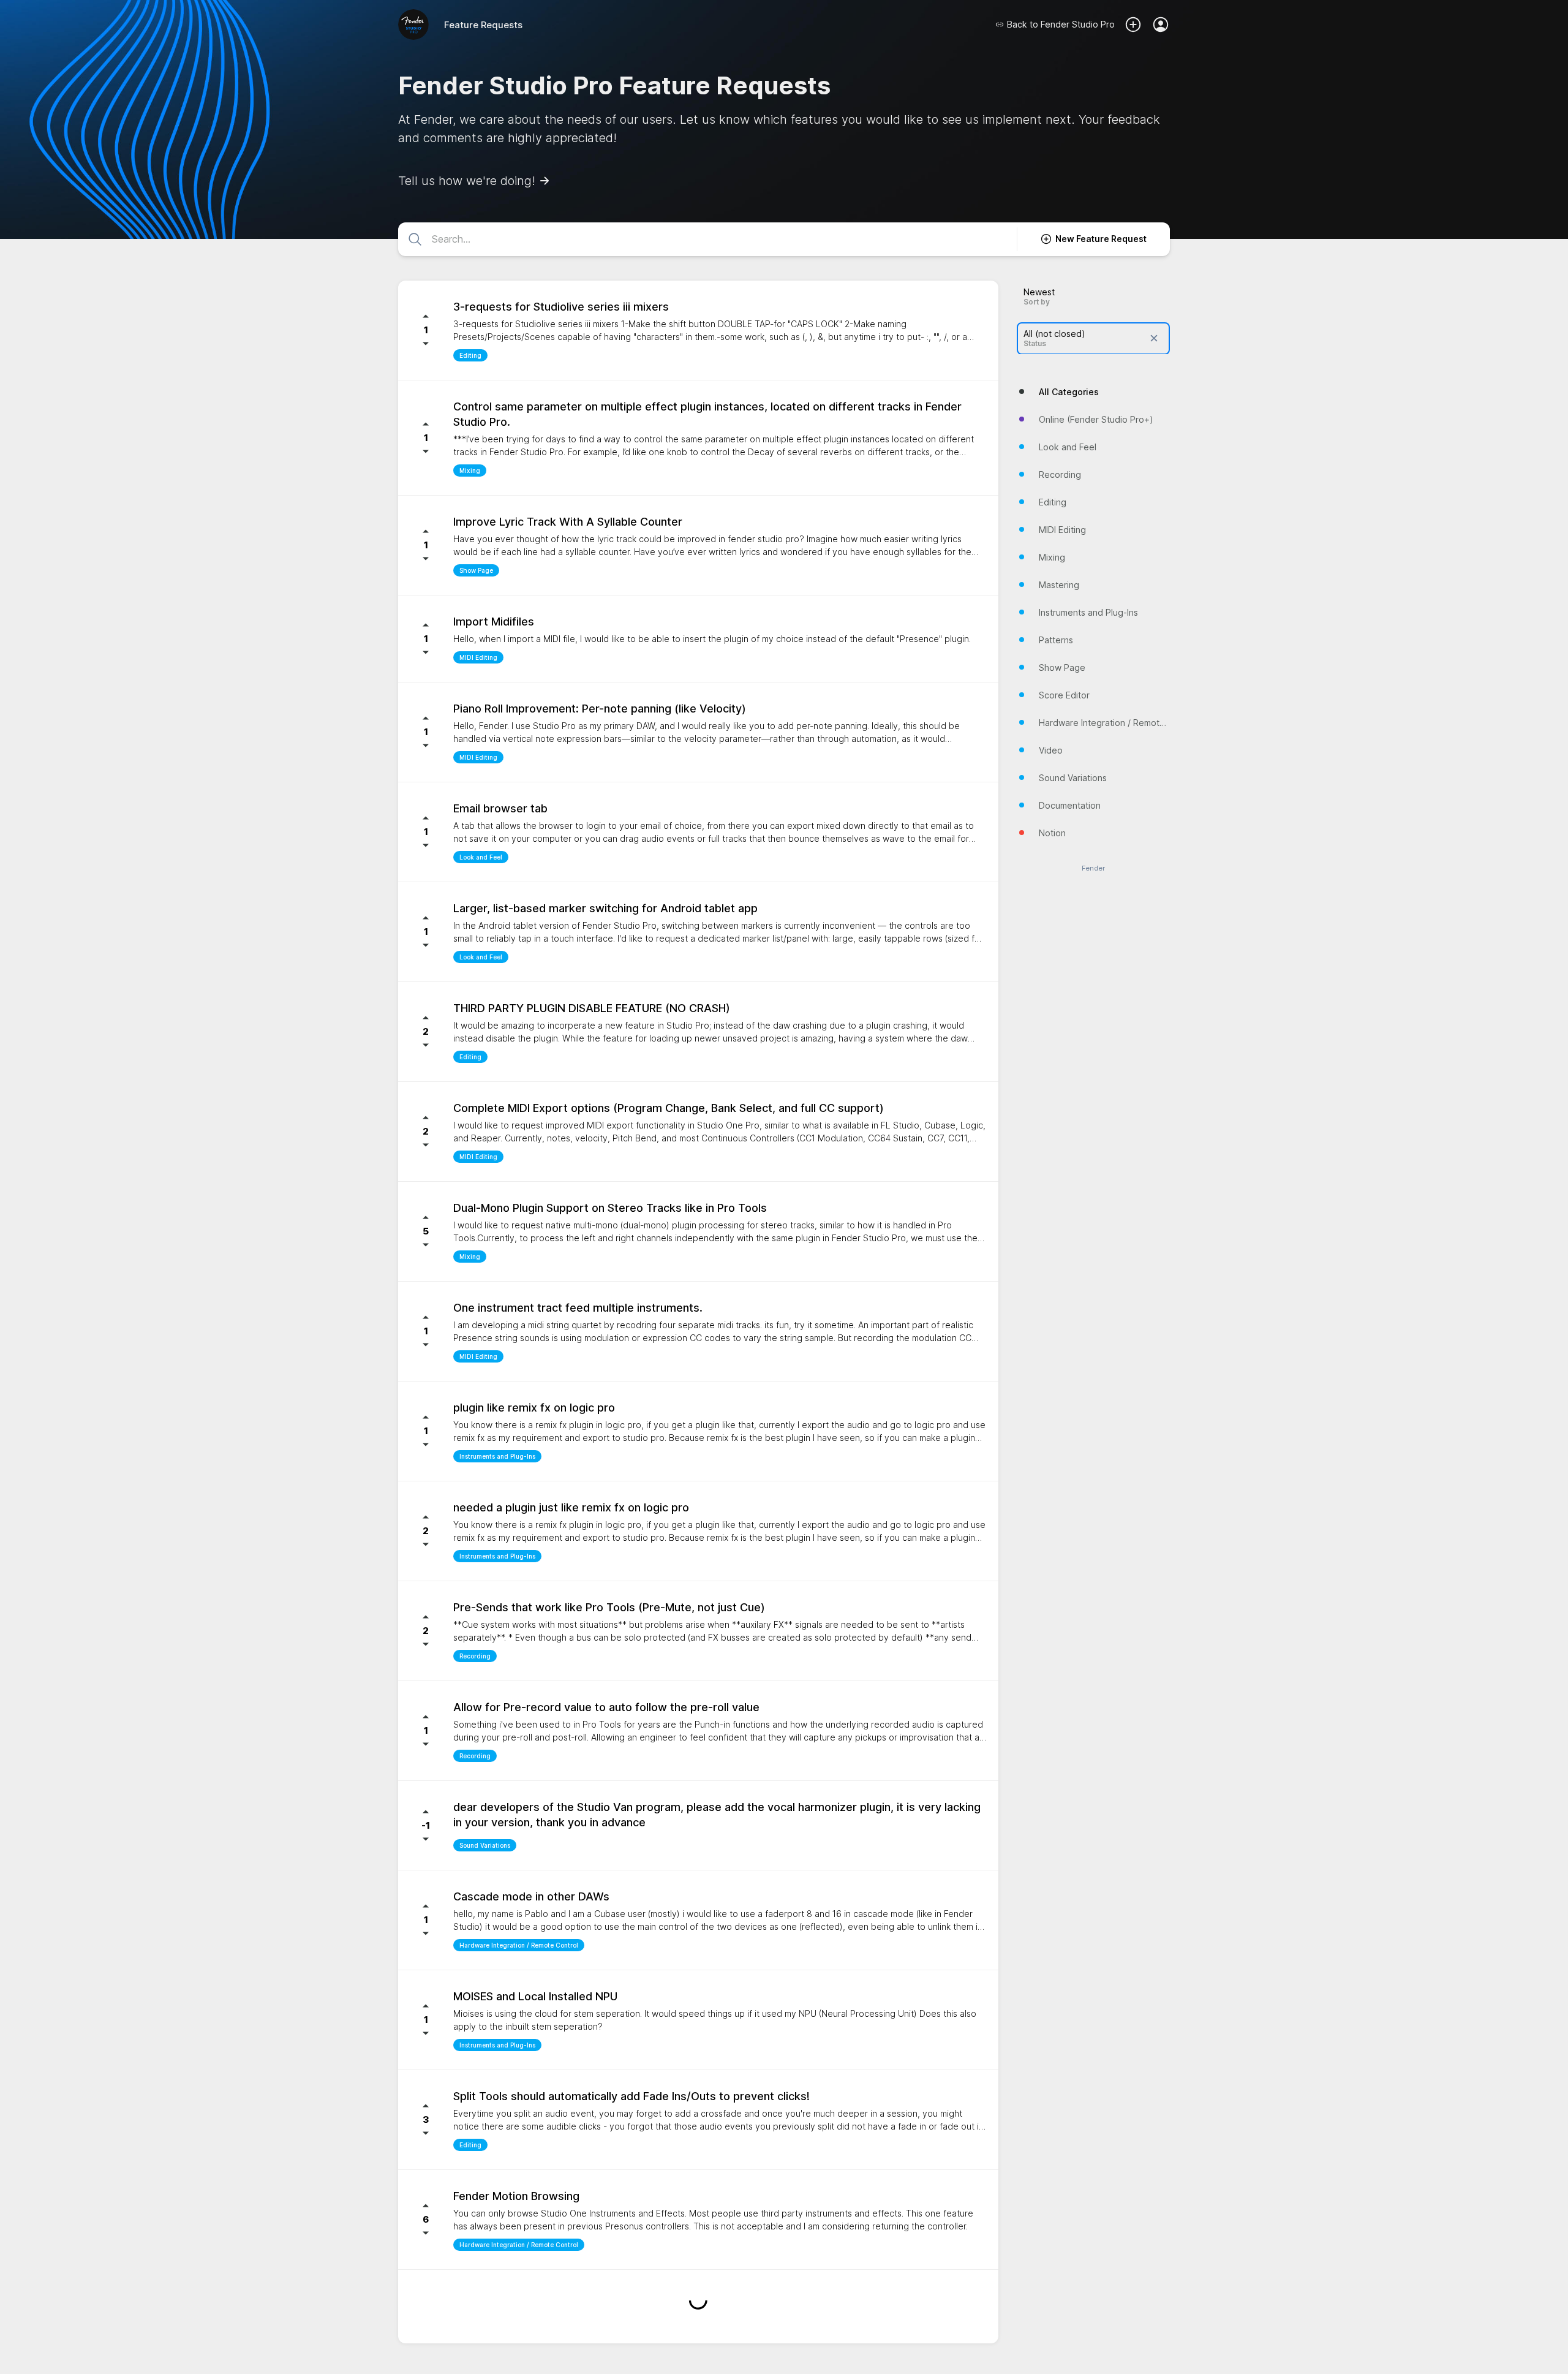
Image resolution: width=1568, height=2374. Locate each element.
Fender (1093, 868)
